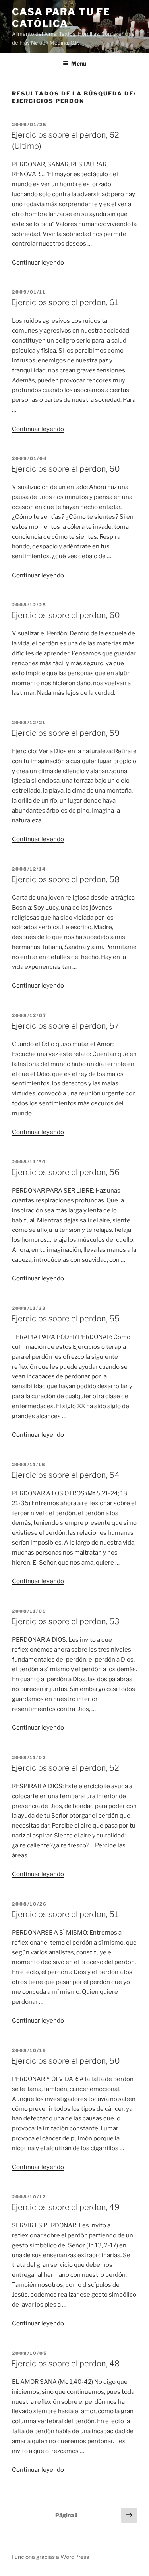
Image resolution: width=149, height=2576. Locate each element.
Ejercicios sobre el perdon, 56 (65, 1172)
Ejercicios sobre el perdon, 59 (65, 733)
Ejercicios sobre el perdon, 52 (65, 1768)
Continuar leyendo (38, 263)
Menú (79, 63)
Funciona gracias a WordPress (50, 2557)
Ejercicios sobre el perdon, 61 (65, 302)
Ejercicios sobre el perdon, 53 (65, 1621)
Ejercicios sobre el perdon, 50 (66, 2061)
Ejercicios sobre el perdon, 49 (65, 2207)
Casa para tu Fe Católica (61, 18)
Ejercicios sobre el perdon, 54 (65, 1475)
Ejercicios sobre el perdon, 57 (65, 1026)
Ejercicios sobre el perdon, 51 (65, 1914)
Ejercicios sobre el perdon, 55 (65, 1319)
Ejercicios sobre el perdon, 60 (66, 469)
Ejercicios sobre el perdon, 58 (65, 879)
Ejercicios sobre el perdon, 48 (65, 2364)
